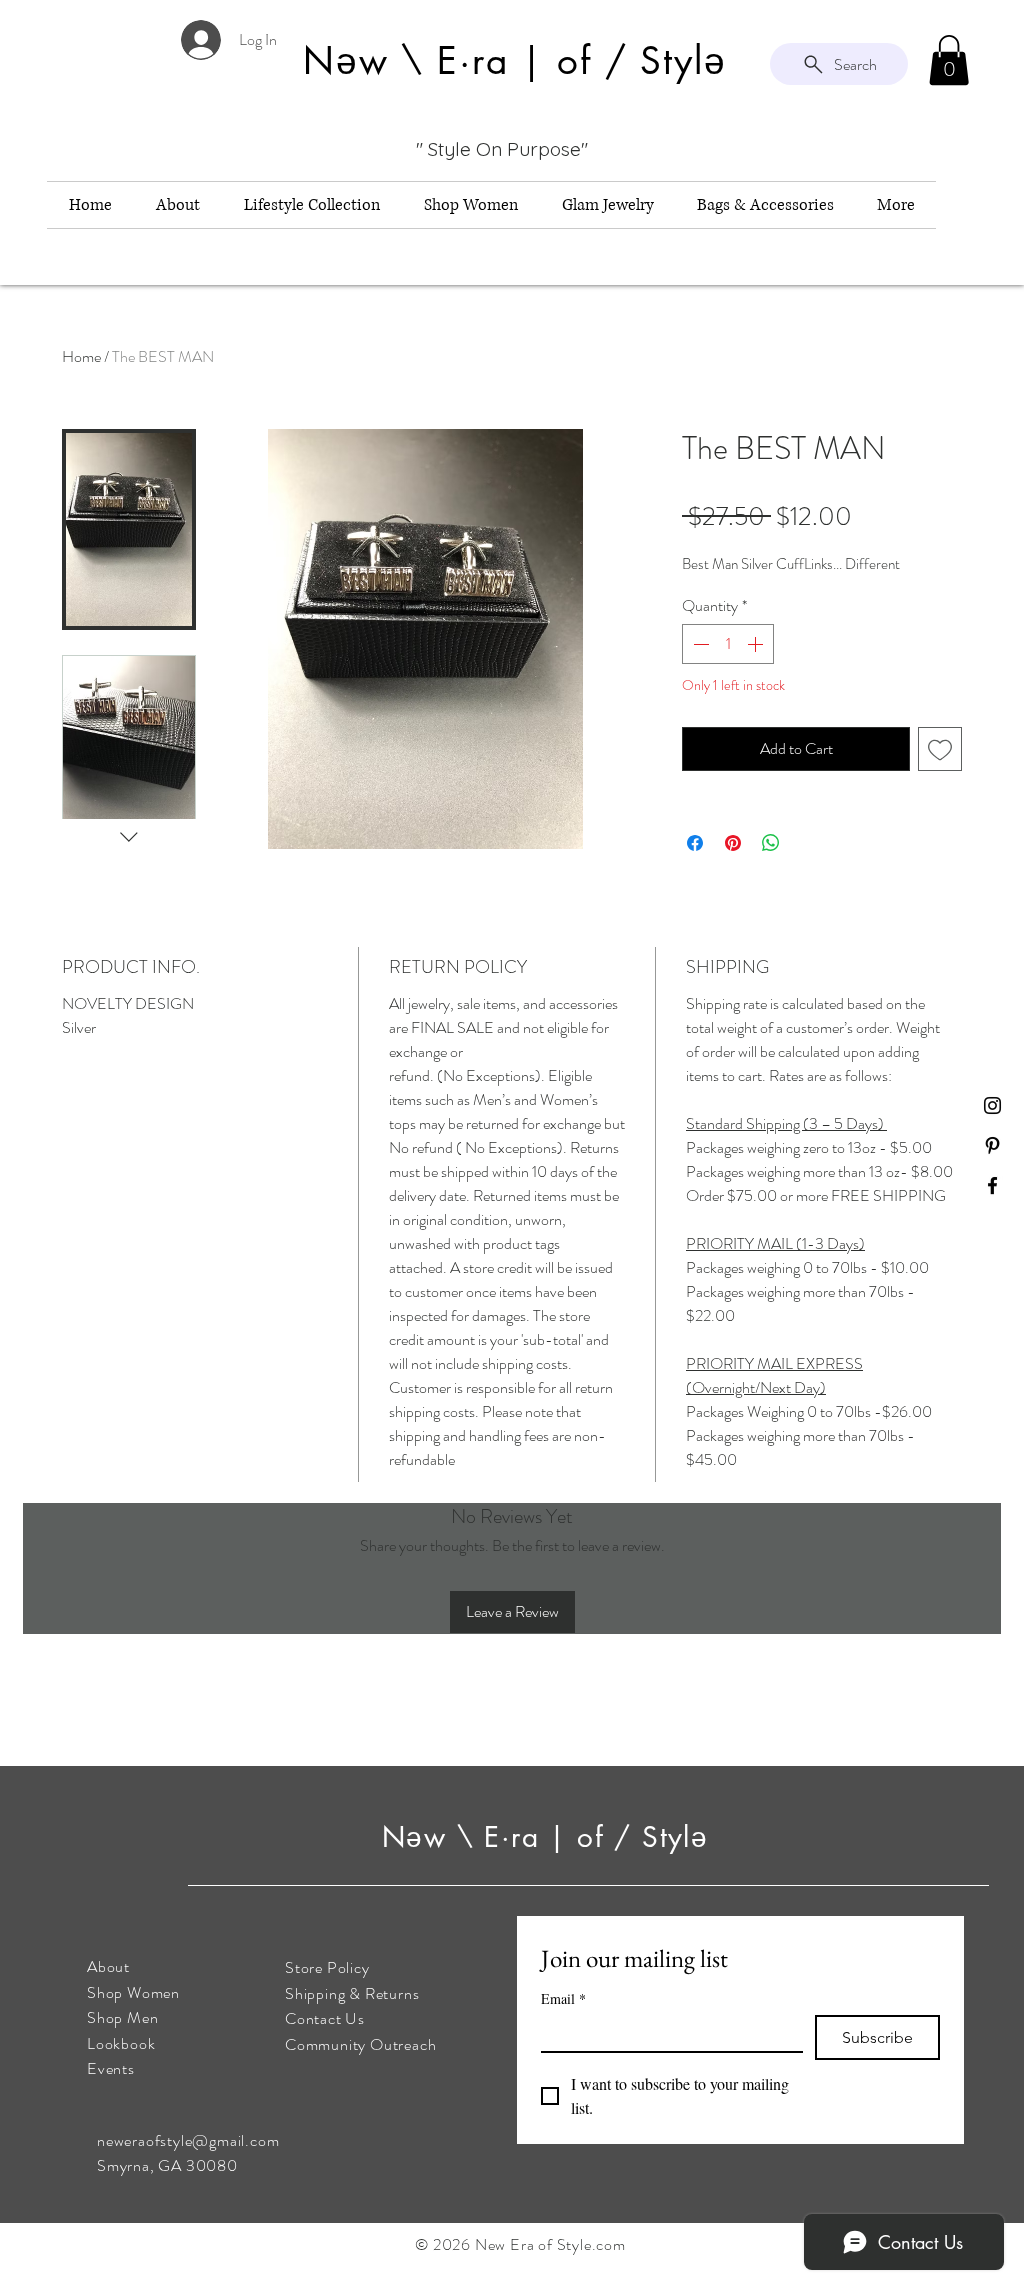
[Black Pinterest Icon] (992, 1145)
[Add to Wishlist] (940, 749)
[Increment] (757, 644)
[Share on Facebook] (695, 843)
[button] (949, 60)
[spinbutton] (728, 644)
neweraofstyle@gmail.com (188, 2140)
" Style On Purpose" (502, 149)
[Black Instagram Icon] (992, 1105)
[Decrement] (699, 644)
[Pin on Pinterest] (733, 843)
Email (563, 1998)
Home (81, 356)
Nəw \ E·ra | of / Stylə (550, 1837)
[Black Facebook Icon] (992, 1185)
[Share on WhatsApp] (771, 843)
